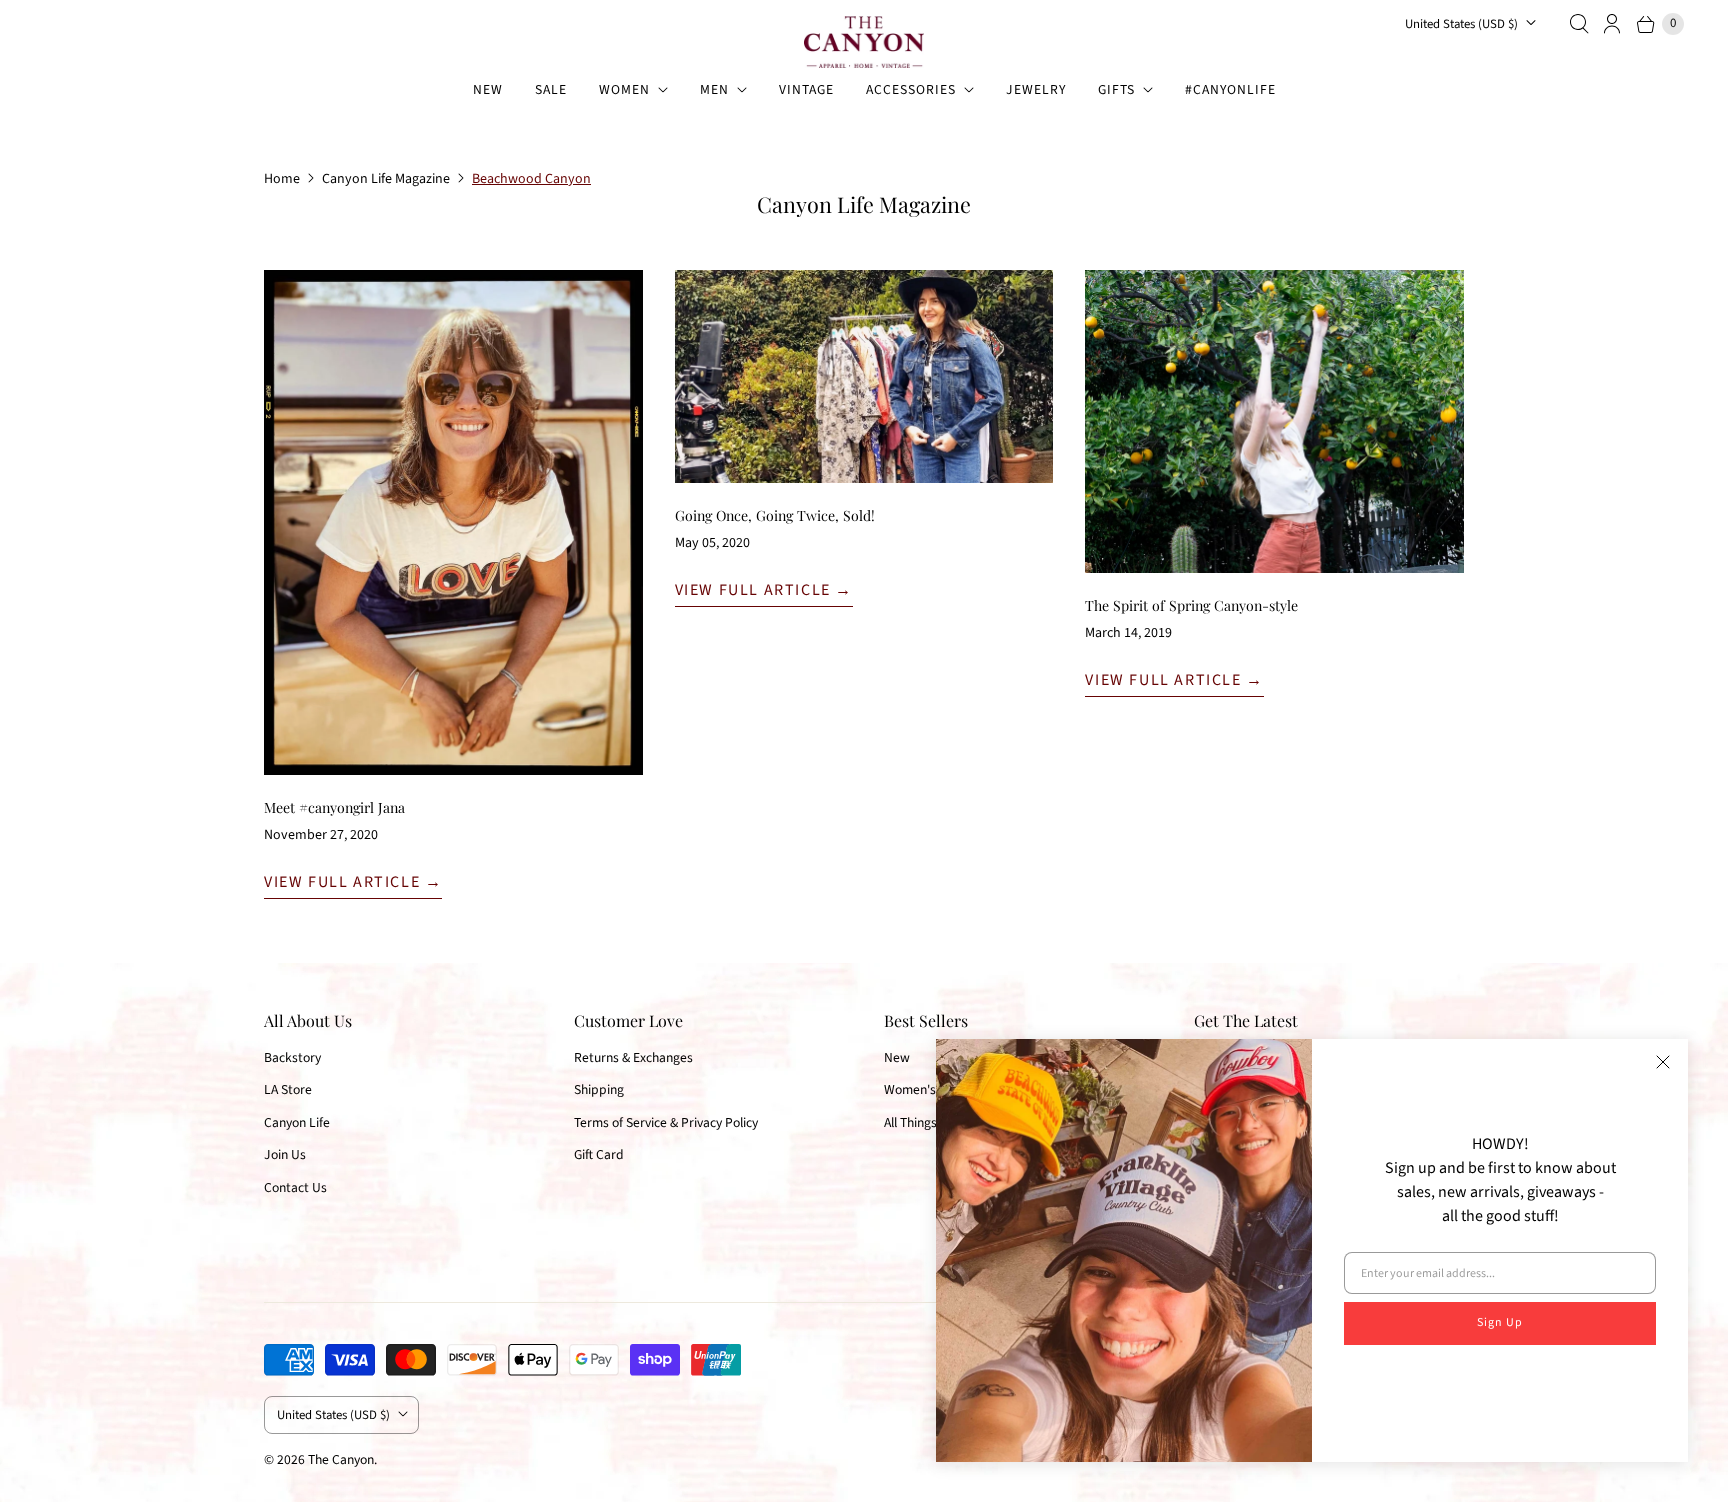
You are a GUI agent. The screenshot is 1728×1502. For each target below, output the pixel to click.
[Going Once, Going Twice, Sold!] (864, 376)
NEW (488, 89)
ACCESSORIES (911, 89)
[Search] (1579, 24)
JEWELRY (1036, 89)
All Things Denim (930, 1122)
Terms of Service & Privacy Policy (666, 1122)
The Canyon (341, 1459)
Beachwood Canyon (531, 179)
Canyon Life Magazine (386, 179)
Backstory (292, 1057)
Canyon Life (297, 1122)
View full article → (353, 882)
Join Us (285, 1154)
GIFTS (1116, 89)
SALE (551, 89)
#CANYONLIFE (1230, 89)
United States (1461, 24)
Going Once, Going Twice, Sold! (775, 515)
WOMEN (624, 89)
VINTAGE (806, 89)
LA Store (288, 1089)
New (897, 1057)
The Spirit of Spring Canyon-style (1191, 605)
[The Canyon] (864, 42)
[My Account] (1613, 24)
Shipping (599, 1089)
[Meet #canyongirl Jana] (453, 522)
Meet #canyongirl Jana (334, 807)
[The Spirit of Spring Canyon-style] (1274, 421)
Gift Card (599, 1154)
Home (282, 179)
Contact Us (295, 1187)
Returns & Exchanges (633, 1057)
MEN (714, 89)
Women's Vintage (933, 1089)
